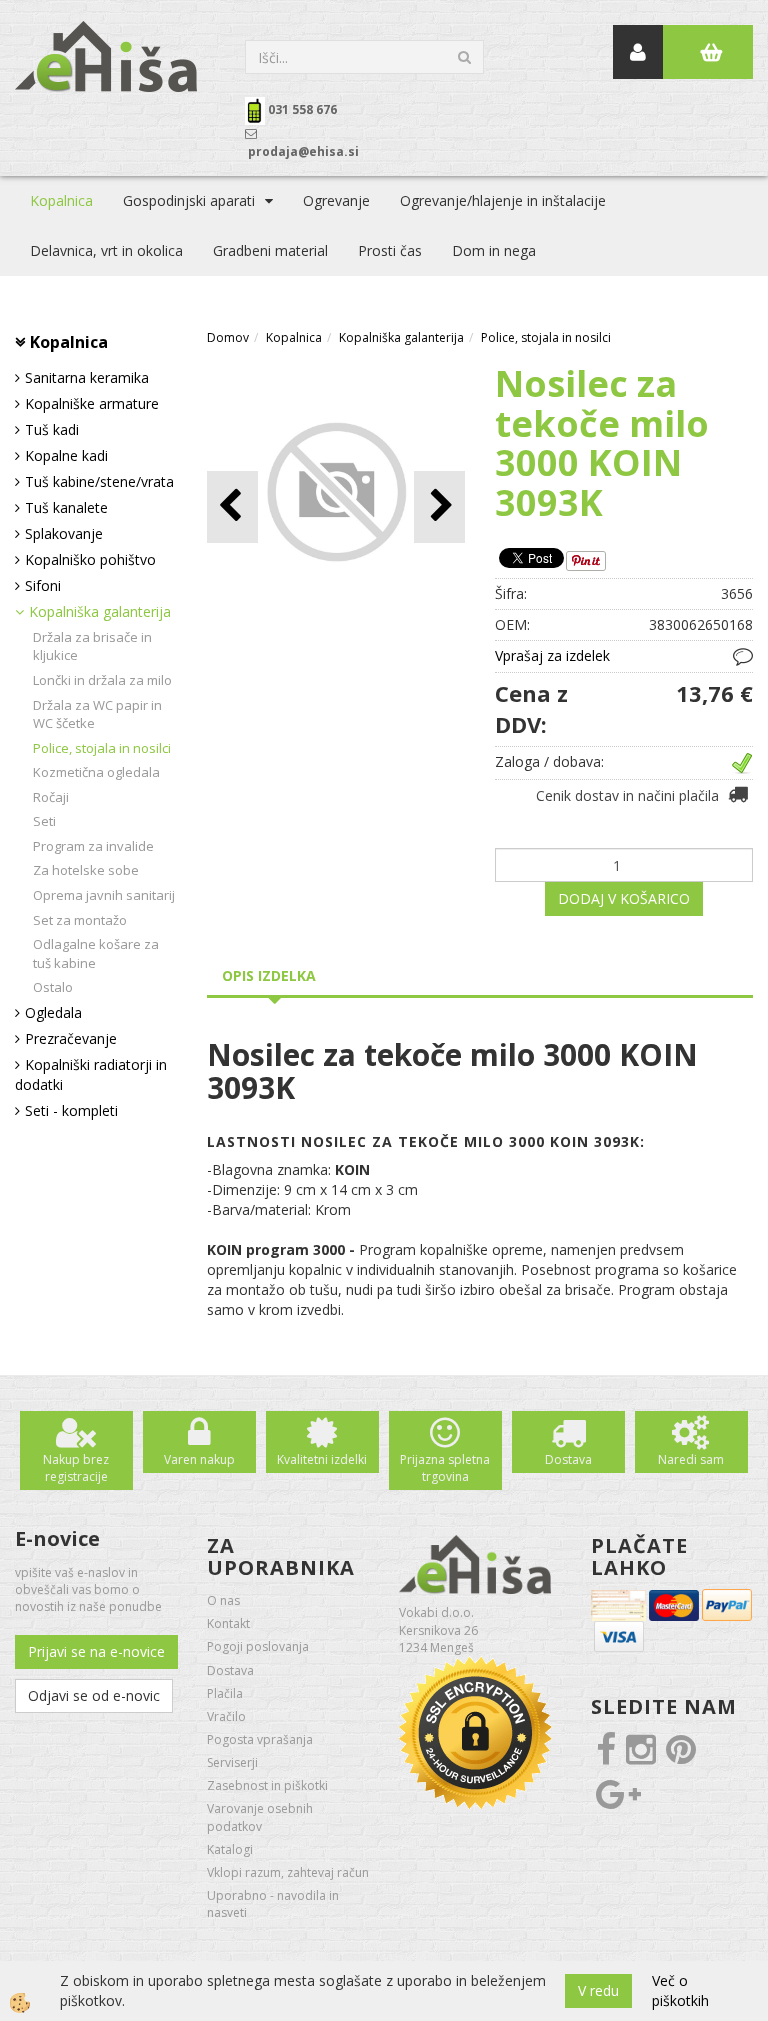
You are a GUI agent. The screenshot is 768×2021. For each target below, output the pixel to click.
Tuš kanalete (66, 507)
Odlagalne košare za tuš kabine (96, 953)
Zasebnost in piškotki (267, 1785)
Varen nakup (199, 1459)
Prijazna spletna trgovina (445, 1468)
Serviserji (232, 1762)
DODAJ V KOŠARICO (624, 898)
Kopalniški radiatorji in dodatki (91, 1074)
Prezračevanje (71, 1038)
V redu (598, 1990)
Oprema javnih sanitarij (104, 895)
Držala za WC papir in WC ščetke (97, 714)
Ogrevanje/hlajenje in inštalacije (503, 200)
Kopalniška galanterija (100, 611)
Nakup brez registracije (76, 1468)
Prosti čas (390, 250)
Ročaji (51, 797)
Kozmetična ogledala (96, 772)
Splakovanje (64, 533)
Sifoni (43, 585)
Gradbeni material (270, 250)
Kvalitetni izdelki (322, 1459)
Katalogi (230, 1849)
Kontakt (228, 1623)
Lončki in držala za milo (102, 680)
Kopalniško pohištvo (90, 559)
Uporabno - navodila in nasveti (273, 1904)
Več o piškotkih (680, 1990)
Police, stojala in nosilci (102, 748)
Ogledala (53, 1012)
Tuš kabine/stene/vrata (99, 481)
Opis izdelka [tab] (269, 975)
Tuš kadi (52, 429)
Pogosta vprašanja (260, 1739)
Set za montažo (80, 920)
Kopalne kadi (66, 455)
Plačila (225, 1693)
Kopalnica (61, 200)
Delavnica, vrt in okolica (106, 250)
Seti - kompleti (71, 1110)
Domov (228, 337)
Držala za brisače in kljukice (92, 646)
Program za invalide (93, 846)
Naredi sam (691, 1459)
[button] (439, 506)
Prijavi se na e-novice (96, 1651)
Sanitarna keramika (87, 377)
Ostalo (53, 987)
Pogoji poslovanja (258, 1646)
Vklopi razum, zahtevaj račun (288, 1872)
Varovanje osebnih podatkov (260, 1817)
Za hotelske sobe (86, 870)
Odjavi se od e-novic (94, 1695)
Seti (44, 821)
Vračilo (226, 1716)
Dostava (568, 1459)
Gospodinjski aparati (189, 200)
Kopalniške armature (92, 403)
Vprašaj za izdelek (552, 655)
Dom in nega (494, 250)
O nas (223, 1600)
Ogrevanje (336, 200)
